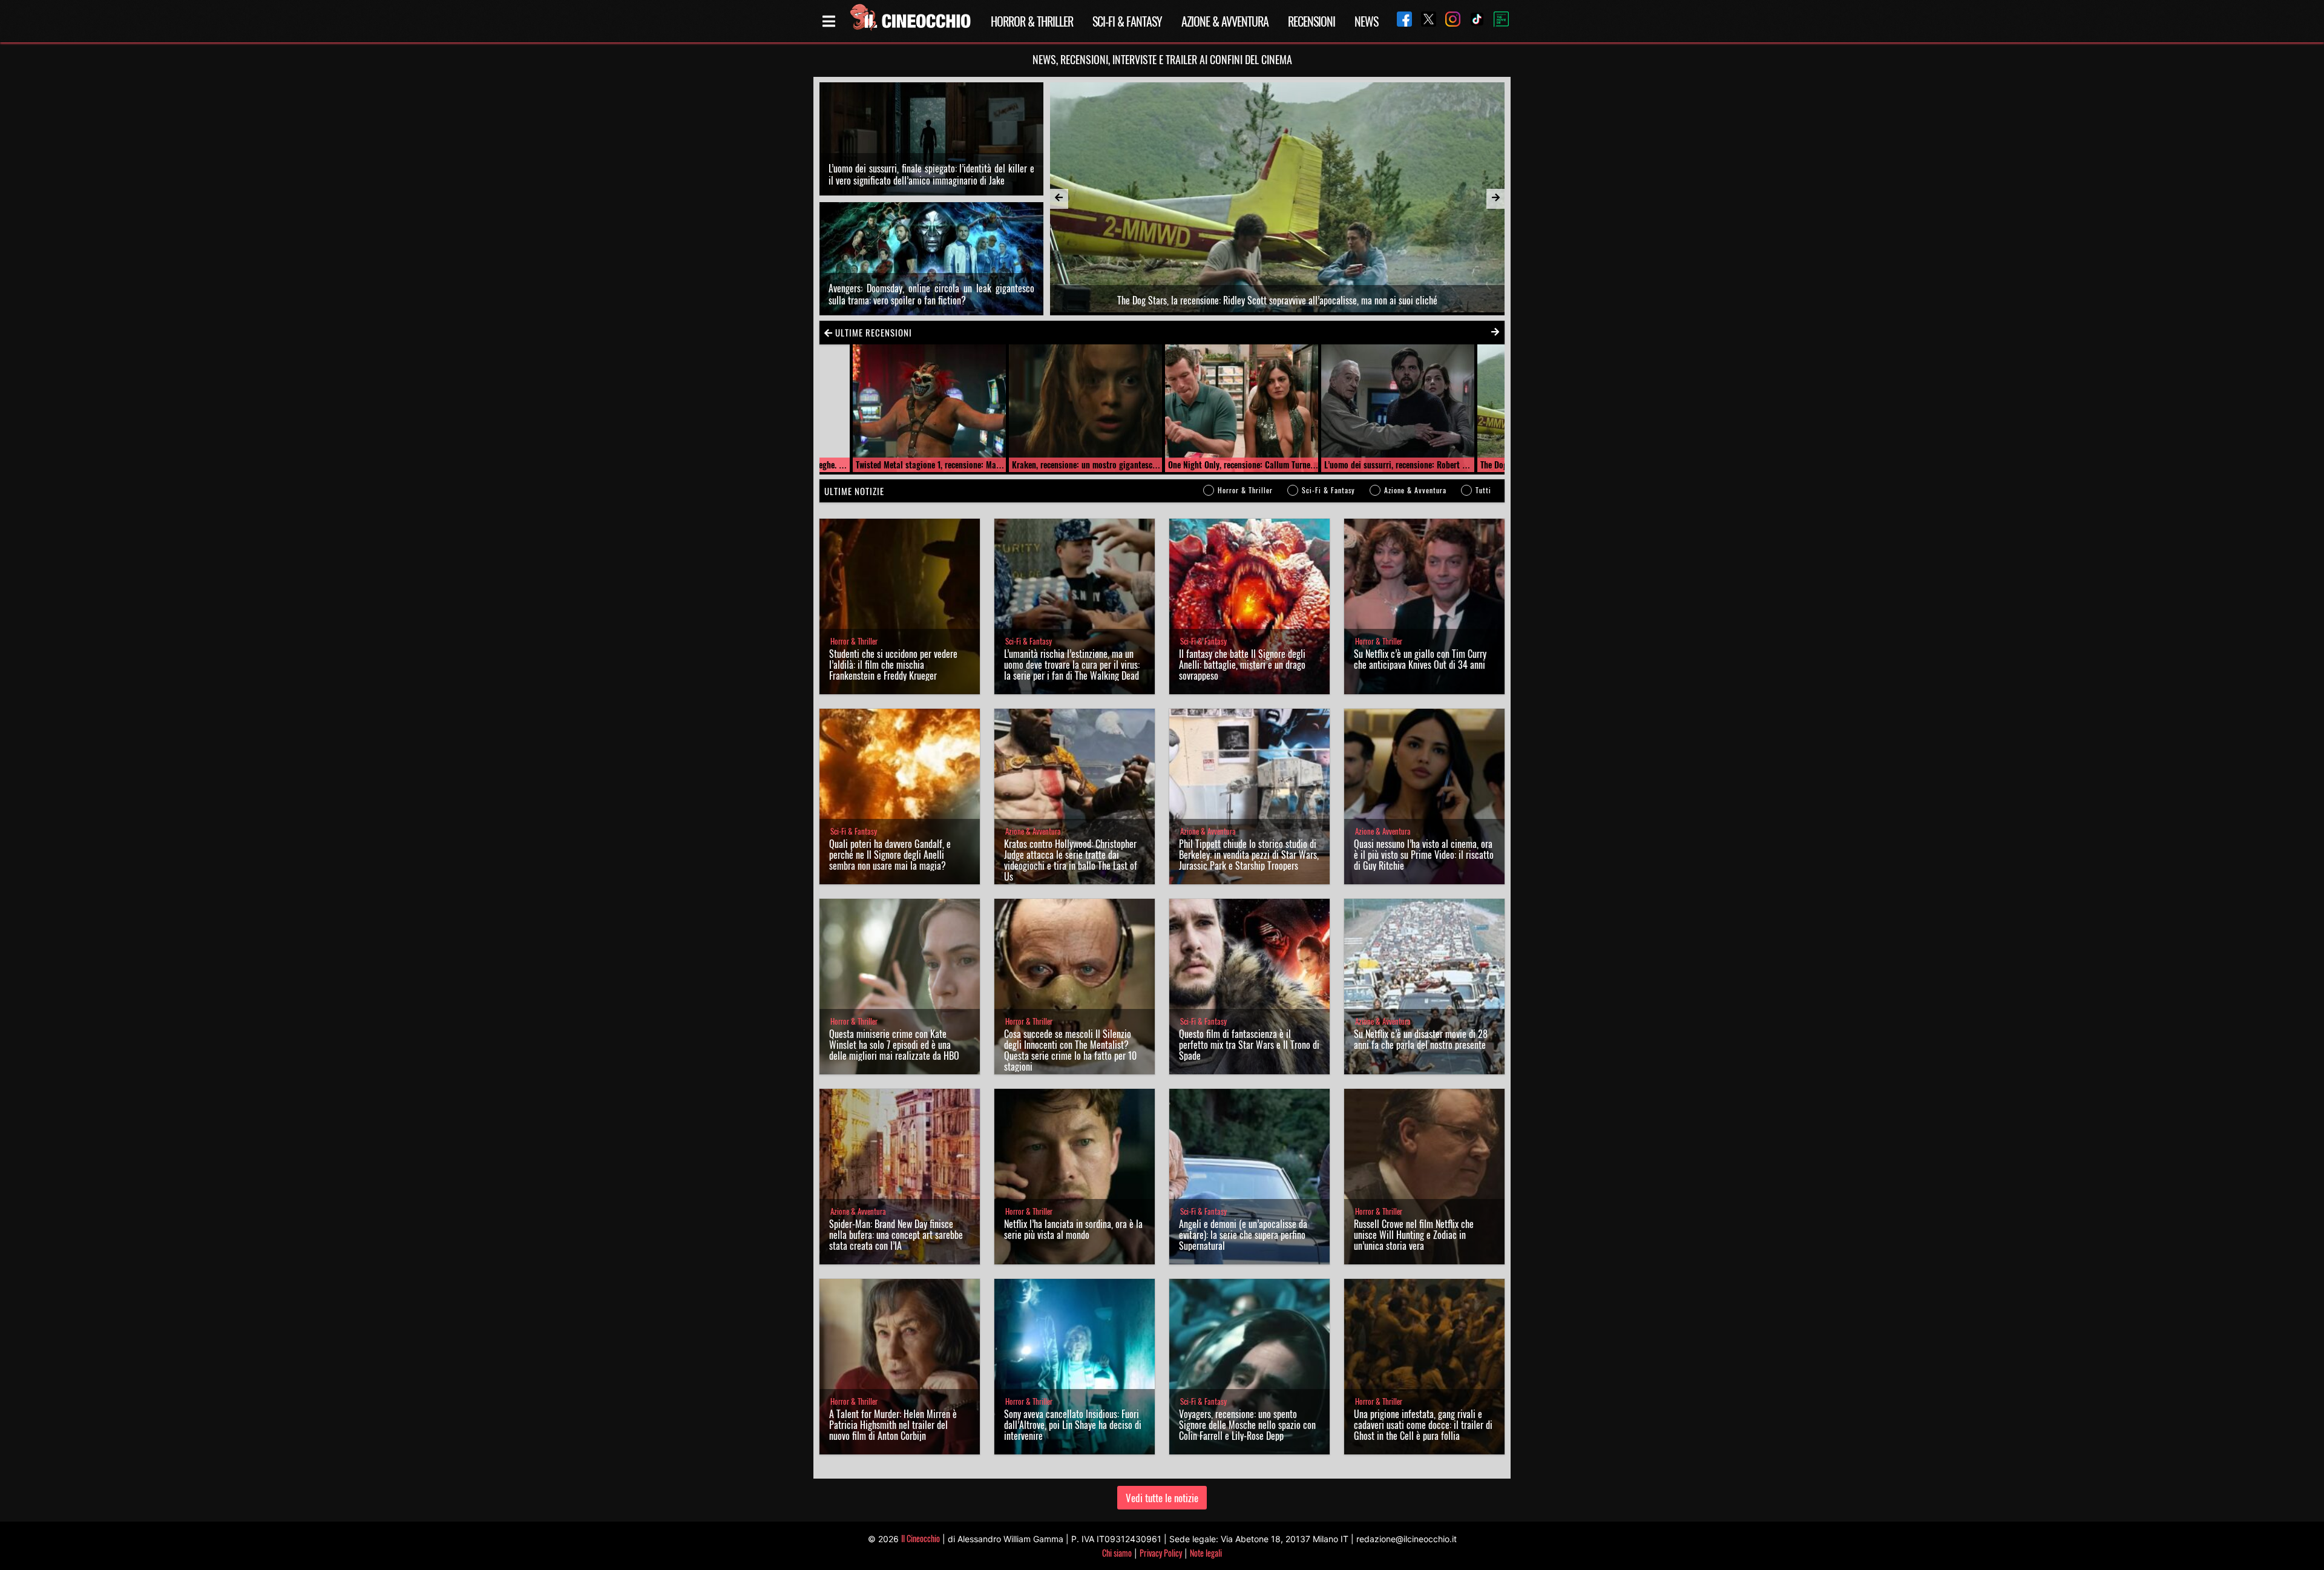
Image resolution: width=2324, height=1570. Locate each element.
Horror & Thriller (1032, 21)
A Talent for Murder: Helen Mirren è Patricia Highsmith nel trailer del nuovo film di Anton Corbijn (893, 1425)
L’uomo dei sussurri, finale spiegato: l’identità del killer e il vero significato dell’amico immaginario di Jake (931, 174)
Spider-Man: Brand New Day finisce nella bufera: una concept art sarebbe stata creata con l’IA (896, 1235)
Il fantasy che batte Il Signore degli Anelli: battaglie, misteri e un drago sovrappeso (1242, 665)
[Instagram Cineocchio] (1448, 21)
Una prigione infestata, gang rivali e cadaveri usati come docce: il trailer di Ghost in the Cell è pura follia (1423, 1425)
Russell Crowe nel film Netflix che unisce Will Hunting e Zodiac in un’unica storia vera (1414, 1235)
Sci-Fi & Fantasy (1127, 21)
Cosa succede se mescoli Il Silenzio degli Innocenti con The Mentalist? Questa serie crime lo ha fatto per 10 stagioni (1070, 1050)
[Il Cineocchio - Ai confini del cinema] (910, 21)
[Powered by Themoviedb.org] (1497, 21)
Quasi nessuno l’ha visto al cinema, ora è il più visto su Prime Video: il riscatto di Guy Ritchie (1424, 855)
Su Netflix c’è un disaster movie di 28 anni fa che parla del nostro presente (1421, 1039)
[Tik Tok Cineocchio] (1472, 21)
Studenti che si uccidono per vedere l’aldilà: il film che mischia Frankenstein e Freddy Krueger (893, 665)
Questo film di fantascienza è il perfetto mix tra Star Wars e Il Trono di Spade (1249, 1045)
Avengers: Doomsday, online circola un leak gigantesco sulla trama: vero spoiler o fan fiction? (931, 294)
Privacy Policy (1161, 1553)
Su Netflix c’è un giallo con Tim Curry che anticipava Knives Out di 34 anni (1420, 659)
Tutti (1483, 490)
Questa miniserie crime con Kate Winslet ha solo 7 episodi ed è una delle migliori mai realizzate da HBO (894, 1045)
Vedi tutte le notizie (1162, 1498)
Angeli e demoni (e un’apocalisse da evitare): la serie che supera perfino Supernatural (1243, 1235)
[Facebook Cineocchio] (1400, 21)
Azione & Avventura (1225, 21)
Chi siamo (1117, 1553)
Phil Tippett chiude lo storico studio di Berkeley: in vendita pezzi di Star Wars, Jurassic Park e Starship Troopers (1249, 855)
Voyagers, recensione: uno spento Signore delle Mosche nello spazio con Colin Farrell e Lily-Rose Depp (1247, 1425)
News (1366, 21)
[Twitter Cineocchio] (1424, 21)
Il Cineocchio (921, 1538)
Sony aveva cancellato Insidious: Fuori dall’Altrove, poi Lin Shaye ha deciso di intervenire (1073, 1425)
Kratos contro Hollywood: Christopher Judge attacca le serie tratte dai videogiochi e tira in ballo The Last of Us (1071, 860)
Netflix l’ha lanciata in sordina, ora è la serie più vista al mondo (1073, 1229)
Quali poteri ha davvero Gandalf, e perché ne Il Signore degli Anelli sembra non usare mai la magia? (890, 855)
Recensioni (1311, 21)
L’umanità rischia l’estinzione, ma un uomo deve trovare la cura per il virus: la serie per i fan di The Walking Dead (1072, 665)
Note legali (1206, 1553)
